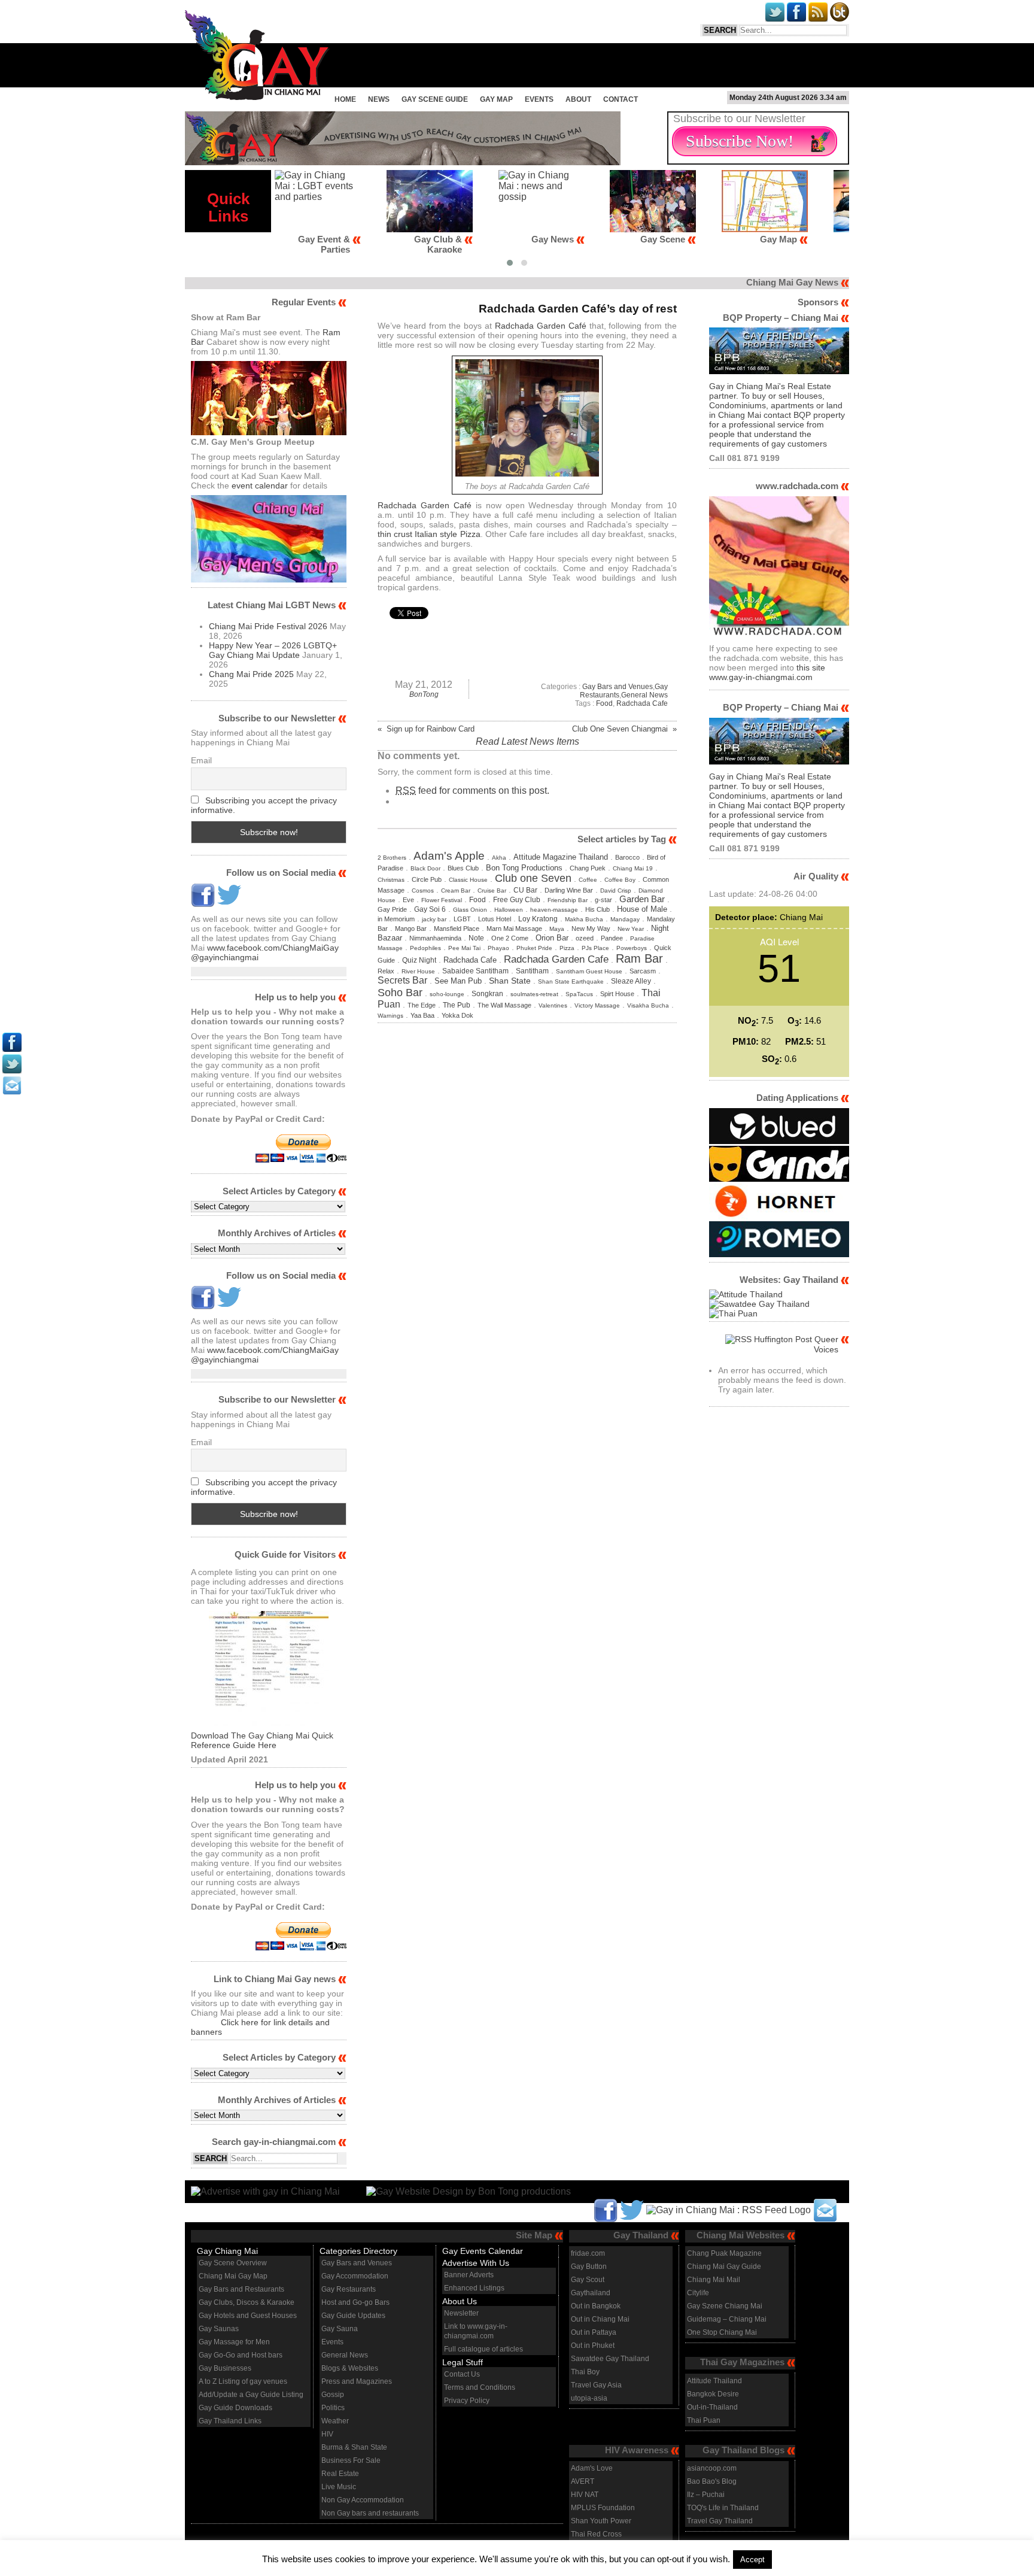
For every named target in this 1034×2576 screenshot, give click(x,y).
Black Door (425, 868)
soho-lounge (447, 994)
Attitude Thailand (714, 2381)
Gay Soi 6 (430, 909)
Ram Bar (639, 958)
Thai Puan (704, 2420)
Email (201, 760)
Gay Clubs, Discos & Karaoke (247, 2302)
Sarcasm (643, 971)
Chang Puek (588, 868)
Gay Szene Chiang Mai (725, 2306)
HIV (327, 2434)
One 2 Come (510, 938)
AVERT (583, 2481)
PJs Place (595, 948)
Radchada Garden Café (541, 326)
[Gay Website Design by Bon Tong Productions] (457, 2191)
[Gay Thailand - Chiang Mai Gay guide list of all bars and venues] (269, 1671)
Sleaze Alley (631, 981)
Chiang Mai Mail (714, 2280)
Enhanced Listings (474, 2288)
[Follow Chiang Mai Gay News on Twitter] (229, 904)
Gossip (333, 2395)
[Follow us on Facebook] (203, 904)
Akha (499, 858)
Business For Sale (351, 2460)
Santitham (532, 971)
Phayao (498, 948)
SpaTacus (579, 994)
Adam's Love (592, 2468)
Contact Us (462, 2374)
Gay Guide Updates (353, 2316)
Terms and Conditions (480, 2387)
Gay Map (496, 99)
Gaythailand (591, 2293)
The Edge (422, 1005)
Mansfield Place (457, 929)
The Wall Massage (504, 1005)
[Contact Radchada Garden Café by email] (825, 2209)
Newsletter (461, 2313)
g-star (603, 900)
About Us (460, 2301)
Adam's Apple (449, 855)
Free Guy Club (517, 900)
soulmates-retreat (534, 994)
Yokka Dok (457, 1015)
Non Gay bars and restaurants (370, 2513)
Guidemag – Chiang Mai (727, 2319)
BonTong (424, 694)
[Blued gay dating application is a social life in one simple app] (779, 1141)
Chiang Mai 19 (633, 868)
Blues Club (463, 868)
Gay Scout (588, 2280)
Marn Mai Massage (514, 929)
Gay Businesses (225, 2368)
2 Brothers (392, 858)
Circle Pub (427, 879)
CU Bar (525, 890)
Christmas (391, 880)
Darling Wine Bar (569, 890)
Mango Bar (411, 929)
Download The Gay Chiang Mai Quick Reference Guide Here (262, 1740)
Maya (557, 929)
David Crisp (616, 890)
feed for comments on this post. (472, 791)
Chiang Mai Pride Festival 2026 (268, 626)
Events (539, 99)
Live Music (339, 2487)
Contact (621, 99)
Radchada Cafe (642, 703)
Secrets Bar (402, 980)
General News (644, 695)
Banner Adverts (469, 2275)
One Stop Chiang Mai (722, 2332)
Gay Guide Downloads (235, 2408)
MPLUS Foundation (603, 2508)
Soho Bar (400, 992)
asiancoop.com (712, 2468)
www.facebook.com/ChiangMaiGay (273, 948)
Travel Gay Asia (596, 2385)
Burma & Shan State (354, 2447)
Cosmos (423, 890)
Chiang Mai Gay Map (233, 2276)
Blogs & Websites (350, 2368)
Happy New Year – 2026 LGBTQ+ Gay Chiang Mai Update (273, 650)
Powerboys (632, 948)
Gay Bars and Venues (618, 687)
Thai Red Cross (596, 2534)
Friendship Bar (568, 900)
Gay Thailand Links (230, 2421)
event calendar (260, 486)
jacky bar (434, 919)
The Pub (457, 1005)
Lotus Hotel (495, 919)
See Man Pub (458, 981)
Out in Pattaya (594, 2332)
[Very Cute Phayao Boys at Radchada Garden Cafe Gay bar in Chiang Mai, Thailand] (527, 473)
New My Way (591, 929)
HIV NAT (585, 2495)
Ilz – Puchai (706, 2495)
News (379, 99)
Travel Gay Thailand (720, 2521)
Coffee (588, 880)
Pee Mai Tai (464, 948)
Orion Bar (552, 938)
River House (418, 971)
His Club (597, 909)
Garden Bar (642, 899)
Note (476, 938)
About (578, 99)
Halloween (509, 910)
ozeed (585, 938)
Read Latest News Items (527, 741)
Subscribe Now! (740, 141)
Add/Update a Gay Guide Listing (251, 2395)
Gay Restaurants (349, 2289)
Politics (333, 2408)
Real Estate (340, 2474)
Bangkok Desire (713, 2394)
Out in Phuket (593, 2346)
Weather (335, 2421)
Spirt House (617, 994)
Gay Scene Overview (233, 2263)
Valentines (553, 1005)
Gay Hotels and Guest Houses (248, 2316)
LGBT (462, 919)
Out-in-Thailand (712, 2407)
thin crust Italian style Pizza (429, 534)
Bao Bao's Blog (712, 2481)
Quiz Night (419, 960)
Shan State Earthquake (571, 981)
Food (604, 703)
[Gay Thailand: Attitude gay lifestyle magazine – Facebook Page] (746, 1294)
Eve (408, 900)
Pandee (612, 938)
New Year (631, 929)
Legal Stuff (463, 2362)
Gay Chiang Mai (227, 2251)
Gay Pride (392, 909)
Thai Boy (585, 2372)
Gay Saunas (219, 2329)
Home (345, 99)
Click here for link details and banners (260, 2027)
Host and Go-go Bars (355, 2302)
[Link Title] (12, 1049)
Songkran (487, 994)
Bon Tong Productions (524, 868)
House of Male (642, 909)
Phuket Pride (534, 948)
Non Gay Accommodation (363, 2500)
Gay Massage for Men (234, 2342)
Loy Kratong (538, 919)
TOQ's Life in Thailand (723, 2508)
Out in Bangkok (596, 2306)
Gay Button (589, 2266)
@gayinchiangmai (225, 957)
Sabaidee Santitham (475, 971)
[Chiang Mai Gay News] (257, 97)
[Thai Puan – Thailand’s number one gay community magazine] (733, 1313)
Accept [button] (752, 2560)
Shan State (510, 981)
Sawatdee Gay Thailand (610, 2359)
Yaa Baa (422, 1015)
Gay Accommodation (355, 2276)
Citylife (698, 2293)
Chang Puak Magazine (724, 2253)
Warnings (390, 1016)
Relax (386, 971)
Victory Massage (597, 1005)
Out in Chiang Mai (600, 2319)
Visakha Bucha (648, 1005)
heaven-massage (554, 910)
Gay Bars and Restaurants (241, 2289)
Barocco (627, 857)
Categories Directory (358, 2251)
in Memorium (396, 919)
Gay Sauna (340, 2329)
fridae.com (588, 2253)
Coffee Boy (620, 880)
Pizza (567, 948)
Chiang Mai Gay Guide (724, 2266)
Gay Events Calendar (483, 2251)
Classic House (468, 880)
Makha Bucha (584, 919)
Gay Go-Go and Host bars (241, 2355)
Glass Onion (470, 910)
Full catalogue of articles (483, 2349)
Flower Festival (442, 900)
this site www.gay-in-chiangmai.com (767, 672)
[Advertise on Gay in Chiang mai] (403, 162)
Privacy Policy (467, 2401)
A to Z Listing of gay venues (243, 2381)
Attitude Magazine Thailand (561, 857)
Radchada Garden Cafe (556, 959)
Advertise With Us (476, 2263)
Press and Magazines (357, 2381)
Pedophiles (425, 948)
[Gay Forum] (759, 1304)
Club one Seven (533, 878)
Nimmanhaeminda (435, 938)
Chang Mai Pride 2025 (251, 674)
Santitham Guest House (589, 971)
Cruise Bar (492, 890)
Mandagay (625, 919)
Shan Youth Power (601, 2521)
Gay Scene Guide (435, 99)
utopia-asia (589, 2398)
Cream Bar (456, 890)
